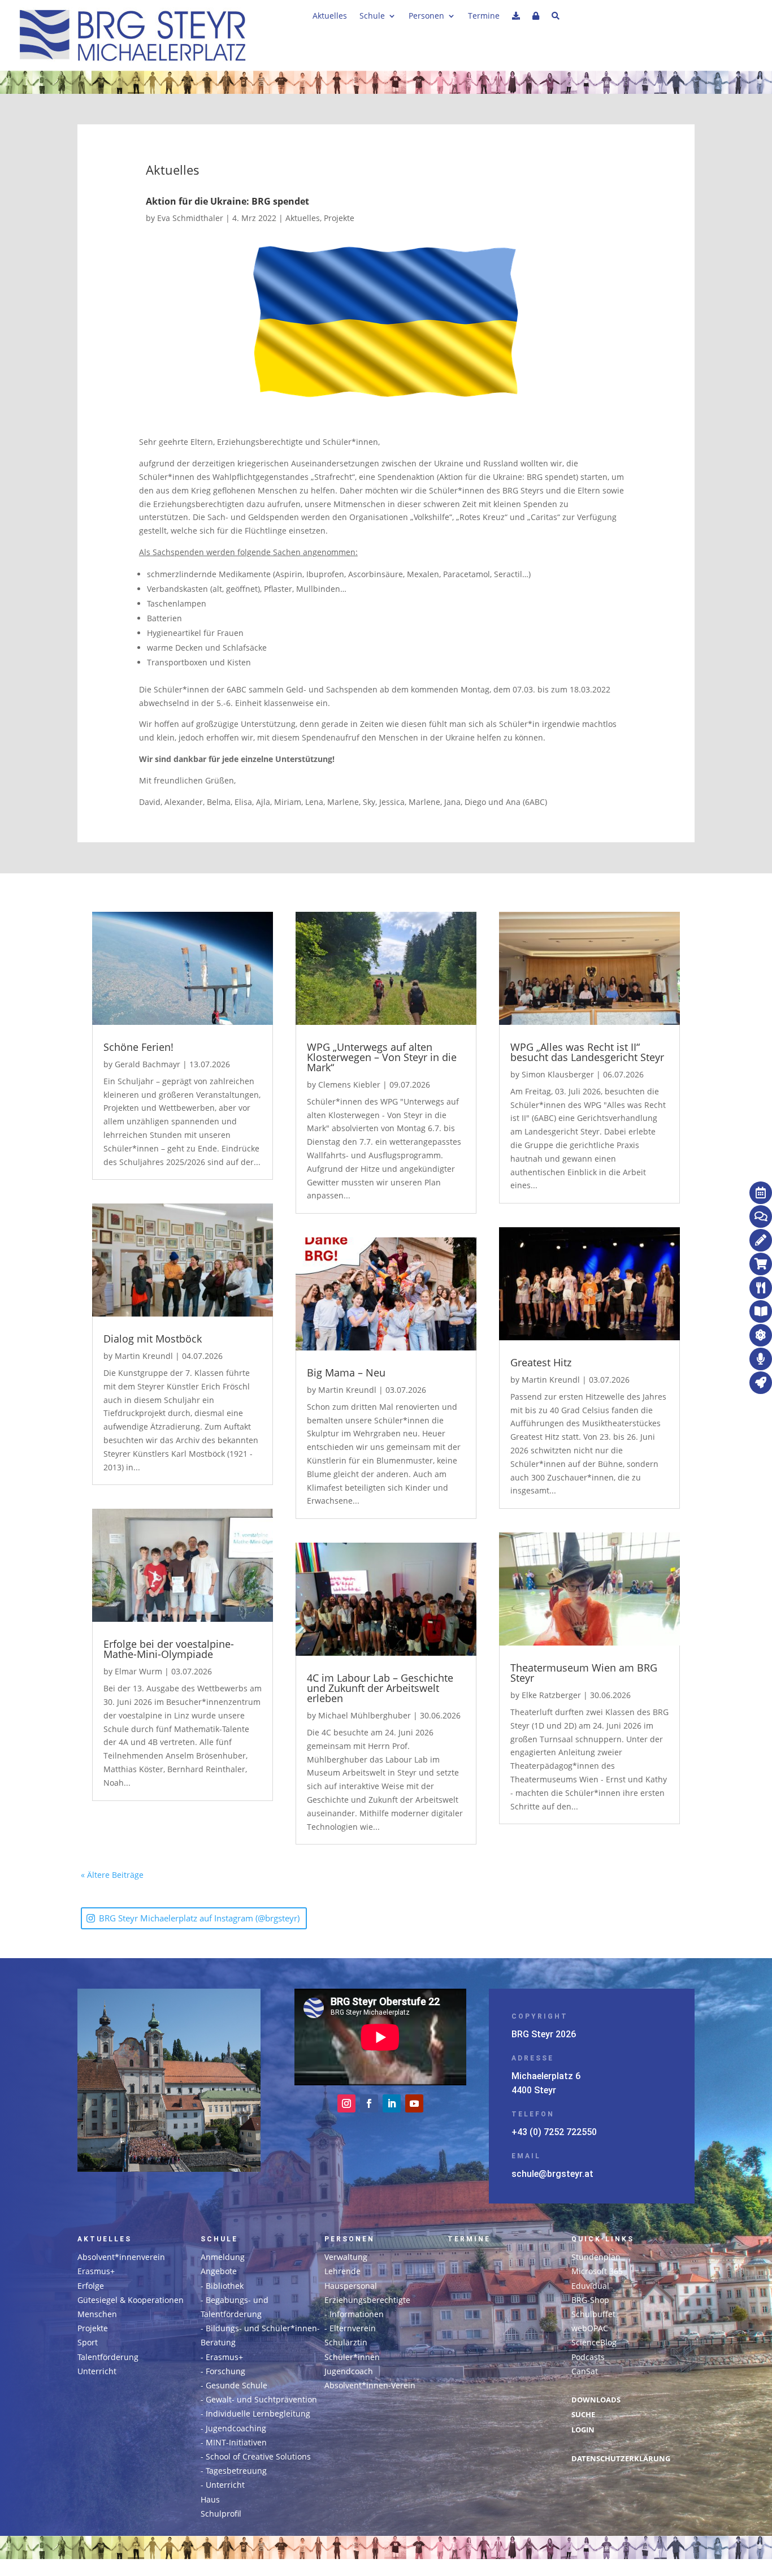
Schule (372, 16)
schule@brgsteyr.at (552, 2174)
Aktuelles (330, 16)
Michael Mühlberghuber (365, 1715)
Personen (426, 16)
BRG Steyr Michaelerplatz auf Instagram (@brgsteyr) (199, 1918)
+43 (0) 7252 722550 (554, 2132)
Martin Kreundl (144, 1356)
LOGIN (583, 2430)
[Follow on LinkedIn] (392, 2103)
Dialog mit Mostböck (153, 1339)
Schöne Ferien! (138, 1047)
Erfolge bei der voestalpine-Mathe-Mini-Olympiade (169, 1649)
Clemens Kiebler (349, 1084)
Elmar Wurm (138, 1671)
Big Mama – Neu (346, 1373)
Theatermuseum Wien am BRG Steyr (584, 1673)
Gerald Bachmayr (148, 1064)
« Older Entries (172, 1875)
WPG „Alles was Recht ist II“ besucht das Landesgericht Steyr (587, 1052)
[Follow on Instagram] (346, 2103)
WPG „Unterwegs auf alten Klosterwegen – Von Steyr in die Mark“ (382, 1057)
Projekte (339, 218)
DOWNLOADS (596, 2400)
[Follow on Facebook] (369, 2103)
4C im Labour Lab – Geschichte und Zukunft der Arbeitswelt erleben (380, 1688)
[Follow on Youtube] (414, 2103)
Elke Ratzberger (551, 1695)
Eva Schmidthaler (190, 218)
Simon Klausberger (558, 1074)
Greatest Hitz (541, 1362)
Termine (484, 16)
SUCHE (583, 2415)
